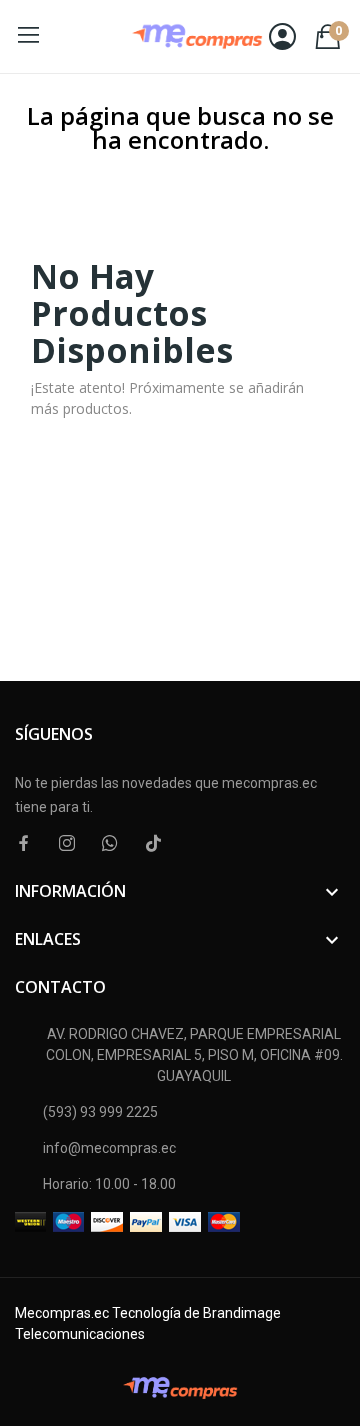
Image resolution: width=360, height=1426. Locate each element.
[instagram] (67, 843)
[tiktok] (153, 843)
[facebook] (24, 843)
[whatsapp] (110, 843)
